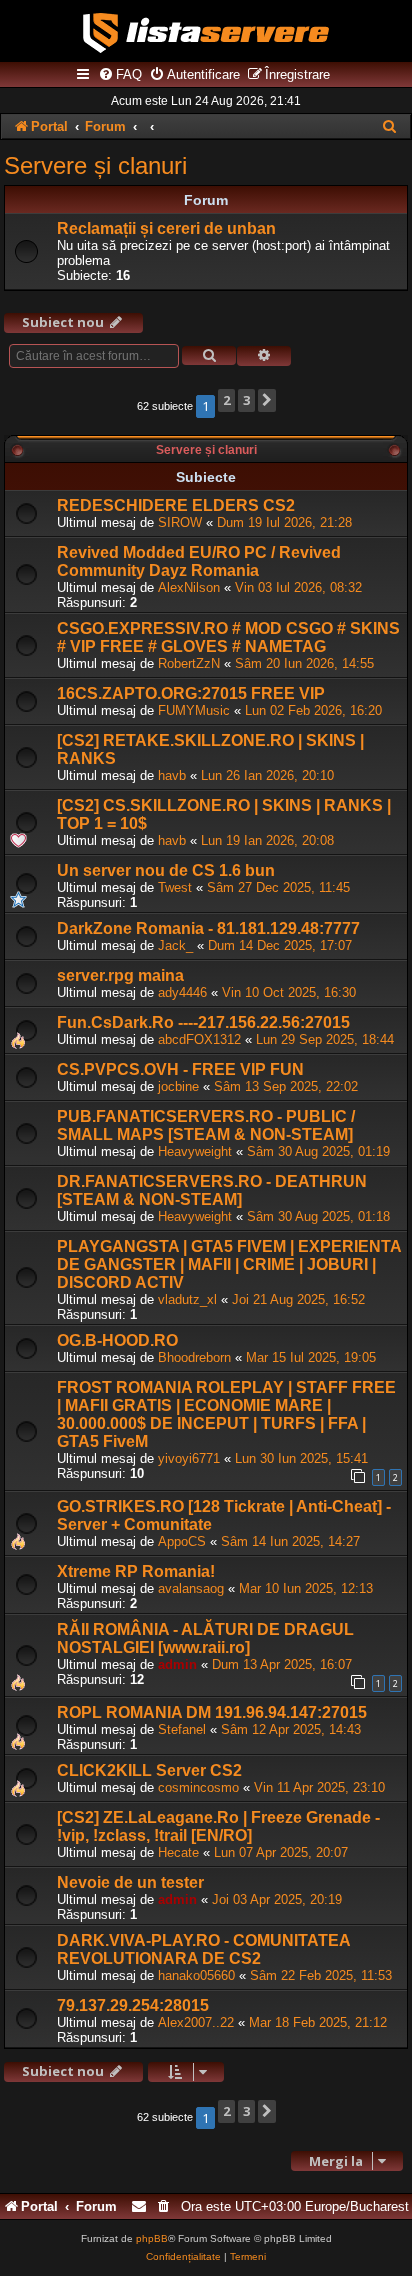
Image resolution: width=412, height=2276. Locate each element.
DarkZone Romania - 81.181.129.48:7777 (208, 928)
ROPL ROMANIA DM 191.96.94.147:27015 (212, 1712)
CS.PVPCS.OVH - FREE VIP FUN (180, 1069)
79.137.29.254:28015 (133, 2005)
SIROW (180, 522)
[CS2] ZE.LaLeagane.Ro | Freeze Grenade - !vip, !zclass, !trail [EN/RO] (218, 1826)
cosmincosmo (198, 1787)
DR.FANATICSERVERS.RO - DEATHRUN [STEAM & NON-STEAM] (212, 1190)
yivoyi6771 (189, 1458)
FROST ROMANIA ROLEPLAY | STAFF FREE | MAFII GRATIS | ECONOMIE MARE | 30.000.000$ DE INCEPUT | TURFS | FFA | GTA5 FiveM (226, 1414)
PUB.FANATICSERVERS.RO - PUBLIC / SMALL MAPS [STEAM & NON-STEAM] (206, 1125)
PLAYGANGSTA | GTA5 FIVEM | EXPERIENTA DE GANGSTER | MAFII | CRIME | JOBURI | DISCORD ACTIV (229, 1264)
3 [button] (246, 400)
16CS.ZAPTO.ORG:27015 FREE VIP (191, 693)
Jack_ (175, 945)
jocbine (178, 1086)
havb (172, 775)
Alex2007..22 (196, 2022)
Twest (175, 887)
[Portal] (206, 33)
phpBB (152, 2238)
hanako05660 (196, 1975)
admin (177, 1664)
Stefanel (182, 1729)
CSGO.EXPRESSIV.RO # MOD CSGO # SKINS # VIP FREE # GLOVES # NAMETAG (228, 637)
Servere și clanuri (95, 165)
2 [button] (226, 400)
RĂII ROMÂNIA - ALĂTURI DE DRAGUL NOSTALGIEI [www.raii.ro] (205, 1638)
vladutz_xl (187, 1299)
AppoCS (182, 1541)
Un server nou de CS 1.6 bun (166, 870)
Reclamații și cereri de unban (166, 228)
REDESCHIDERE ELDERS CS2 (176, 505)
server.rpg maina (120, 975)
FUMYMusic (194, 710)
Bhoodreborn (194, 1357)
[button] (267, 400)
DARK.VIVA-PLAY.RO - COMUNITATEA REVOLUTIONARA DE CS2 (203, 1949)
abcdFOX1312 (199, 1039)
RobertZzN (189, 663)
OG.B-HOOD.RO (117, 1340)
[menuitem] (120, 75)
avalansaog (191, 1588)
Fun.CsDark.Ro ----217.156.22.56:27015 (203, 1022)
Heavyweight (195, 1151)
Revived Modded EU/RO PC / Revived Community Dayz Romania (199, 561)
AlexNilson (189, 587)
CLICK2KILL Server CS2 (149, 1770)
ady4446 (182, 992)
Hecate (178, 1852)
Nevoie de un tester (130, 1882)
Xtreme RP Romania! (136, 1571)
